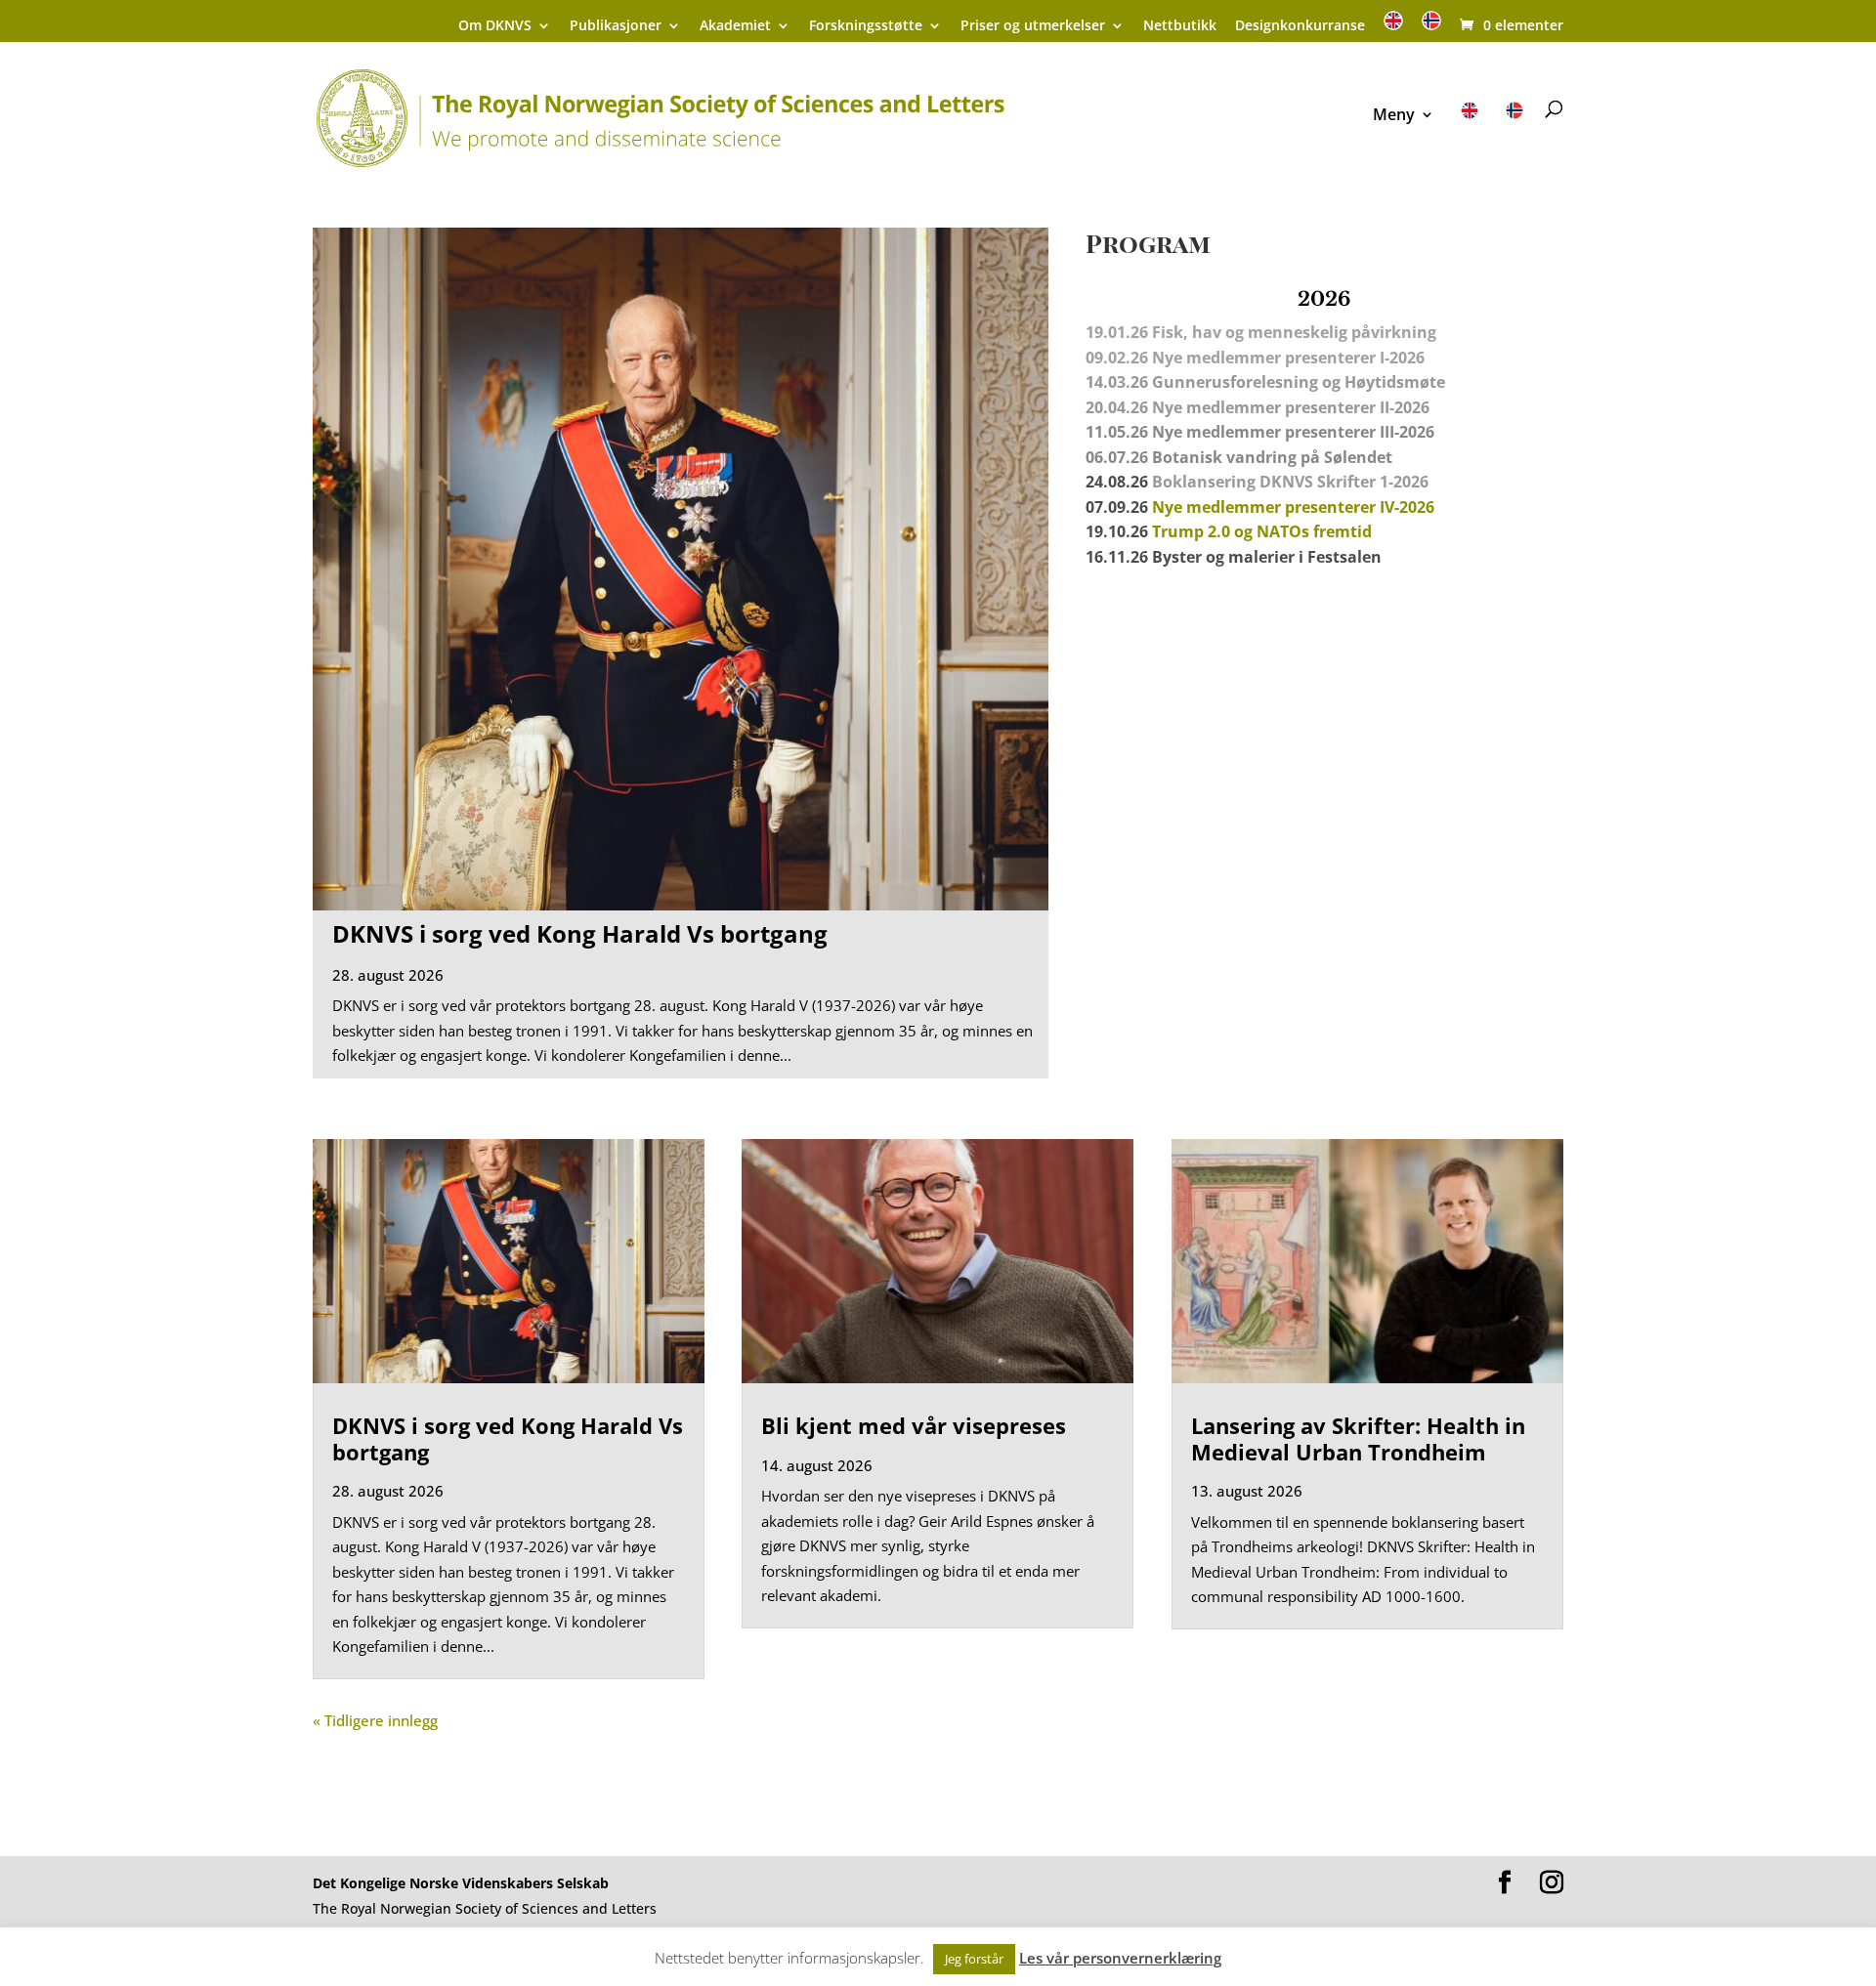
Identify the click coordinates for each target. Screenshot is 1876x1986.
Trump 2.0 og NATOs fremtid (1262, 531)
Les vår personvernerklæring (1120, 1958)
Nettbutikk (1180, 26)
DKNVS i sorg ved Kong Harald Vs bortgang (580, 933)
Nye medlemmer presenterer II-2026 (1291, 407)
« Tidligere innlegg (375, 1720)
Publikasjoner (616, 26)
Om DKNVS (495, 26)
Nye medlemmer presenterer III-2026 (1293, 432)
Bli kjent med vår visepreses (914, 1425)
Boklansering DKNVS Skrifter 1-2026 (1290, 482)
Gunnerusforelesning (1235, 382)
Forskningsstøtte (866, 26)
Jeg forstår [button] (974, 1959)
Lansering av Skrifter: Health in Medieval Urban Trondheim (1358, 1438)
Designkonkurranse (1300, 26)
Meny (1394, 116)
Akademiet (735, 26)
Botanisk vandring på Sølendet (1274, 457)
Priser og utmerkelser (1033, 26)
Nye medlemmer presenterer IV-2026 (1293, 507)
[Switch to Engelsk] (1393, 27)
